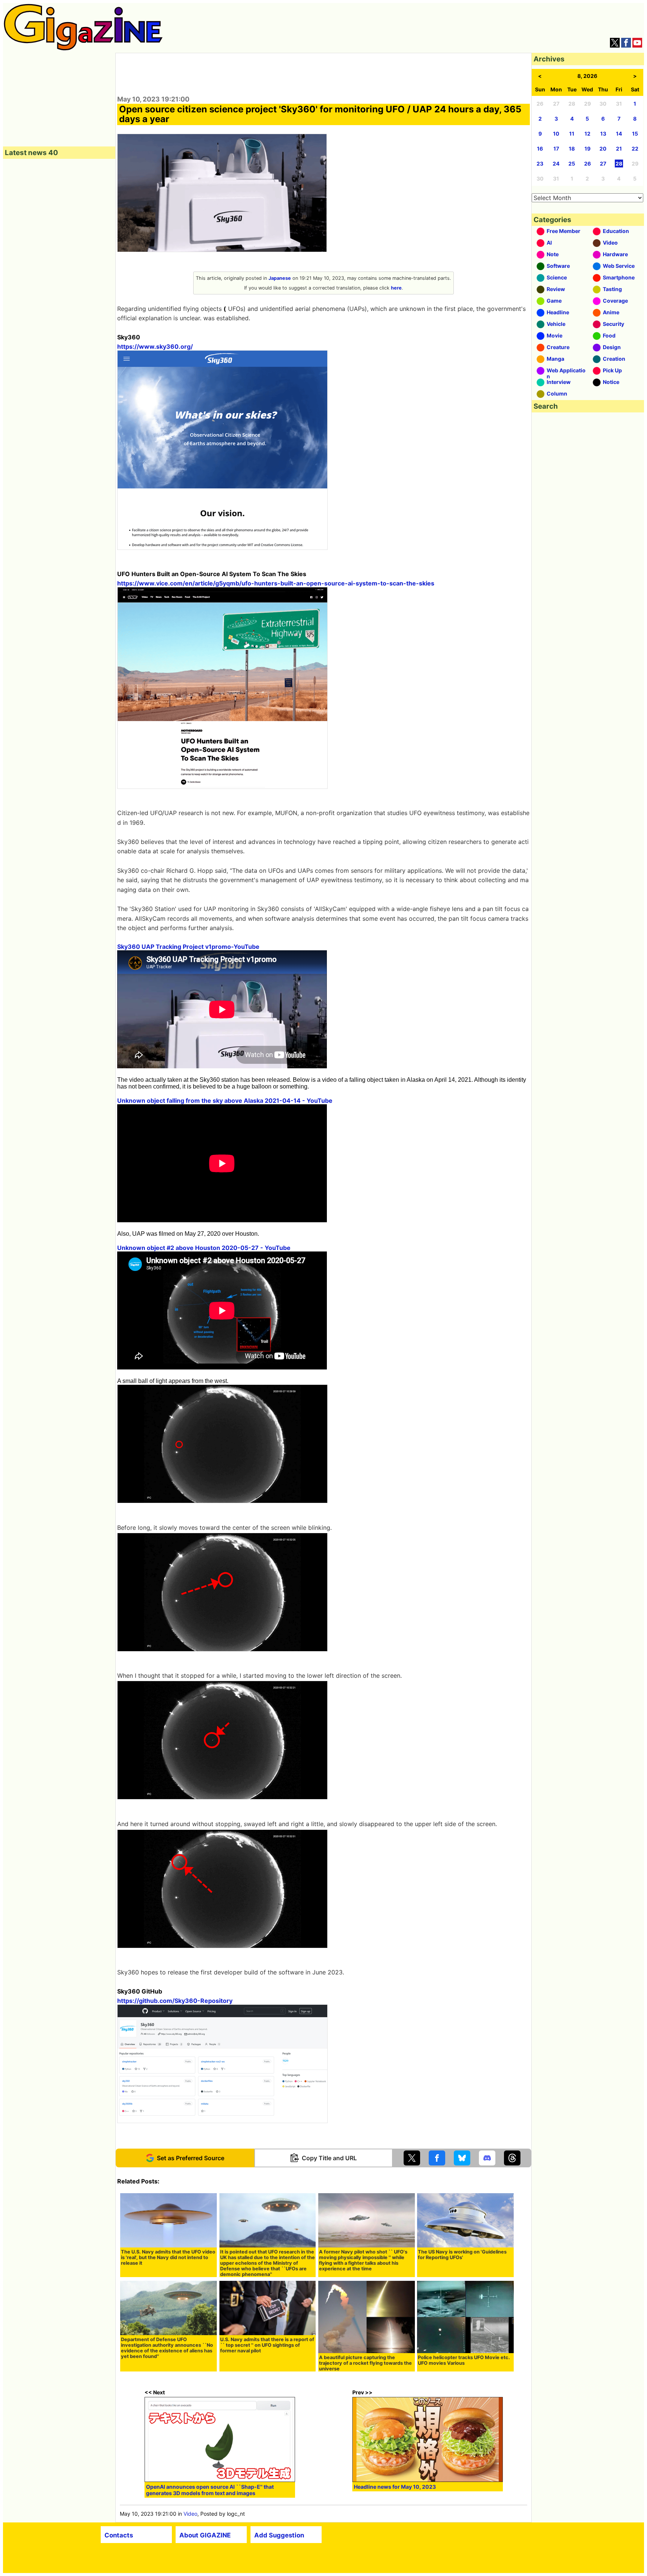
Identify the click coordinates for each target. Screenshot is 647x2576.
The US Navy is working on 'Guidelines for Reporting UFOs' (462, 2255)
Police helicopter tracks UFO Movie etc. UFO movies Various (464, 2360)
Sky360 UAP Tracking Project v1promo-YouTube (188, 947)
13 (603, 134)
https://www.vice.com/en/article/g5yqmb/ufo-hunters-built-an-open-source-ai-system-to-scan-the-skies (276, 583)
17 (556, 149)
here (396, 288)
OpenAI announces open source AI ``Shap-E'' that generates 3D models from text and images (210, 2490)
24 (556, 164)
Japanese (280, 278)
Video (190, 2514)
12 (587, 134)
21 (619, 149)
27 (603, 164)
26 (587, 164)
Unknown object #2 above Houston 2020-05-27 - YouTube (204, 1248)
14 (619, 134)
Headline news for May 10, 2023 (395, 2487)
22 (635, 149)
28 (619, 164)
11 (572, 134)
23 (540, 164)
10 (556, 134)
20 (603, 149)
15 (635, 134)
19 (587, 149)
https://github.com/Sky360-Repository (175, 2001)
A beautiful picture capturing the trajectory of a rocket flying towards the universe (365, 2363)
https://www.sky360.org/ (155, 346)
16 (540, 149)
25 (572, 164)
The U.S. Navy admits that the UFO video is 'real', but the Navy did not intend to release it (168, 2257)
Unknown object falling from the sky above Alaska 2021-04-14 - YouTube (225, 1101)
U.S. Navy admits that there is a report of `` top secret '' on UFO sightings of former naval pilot (267, 2345)
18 (572, 149)
